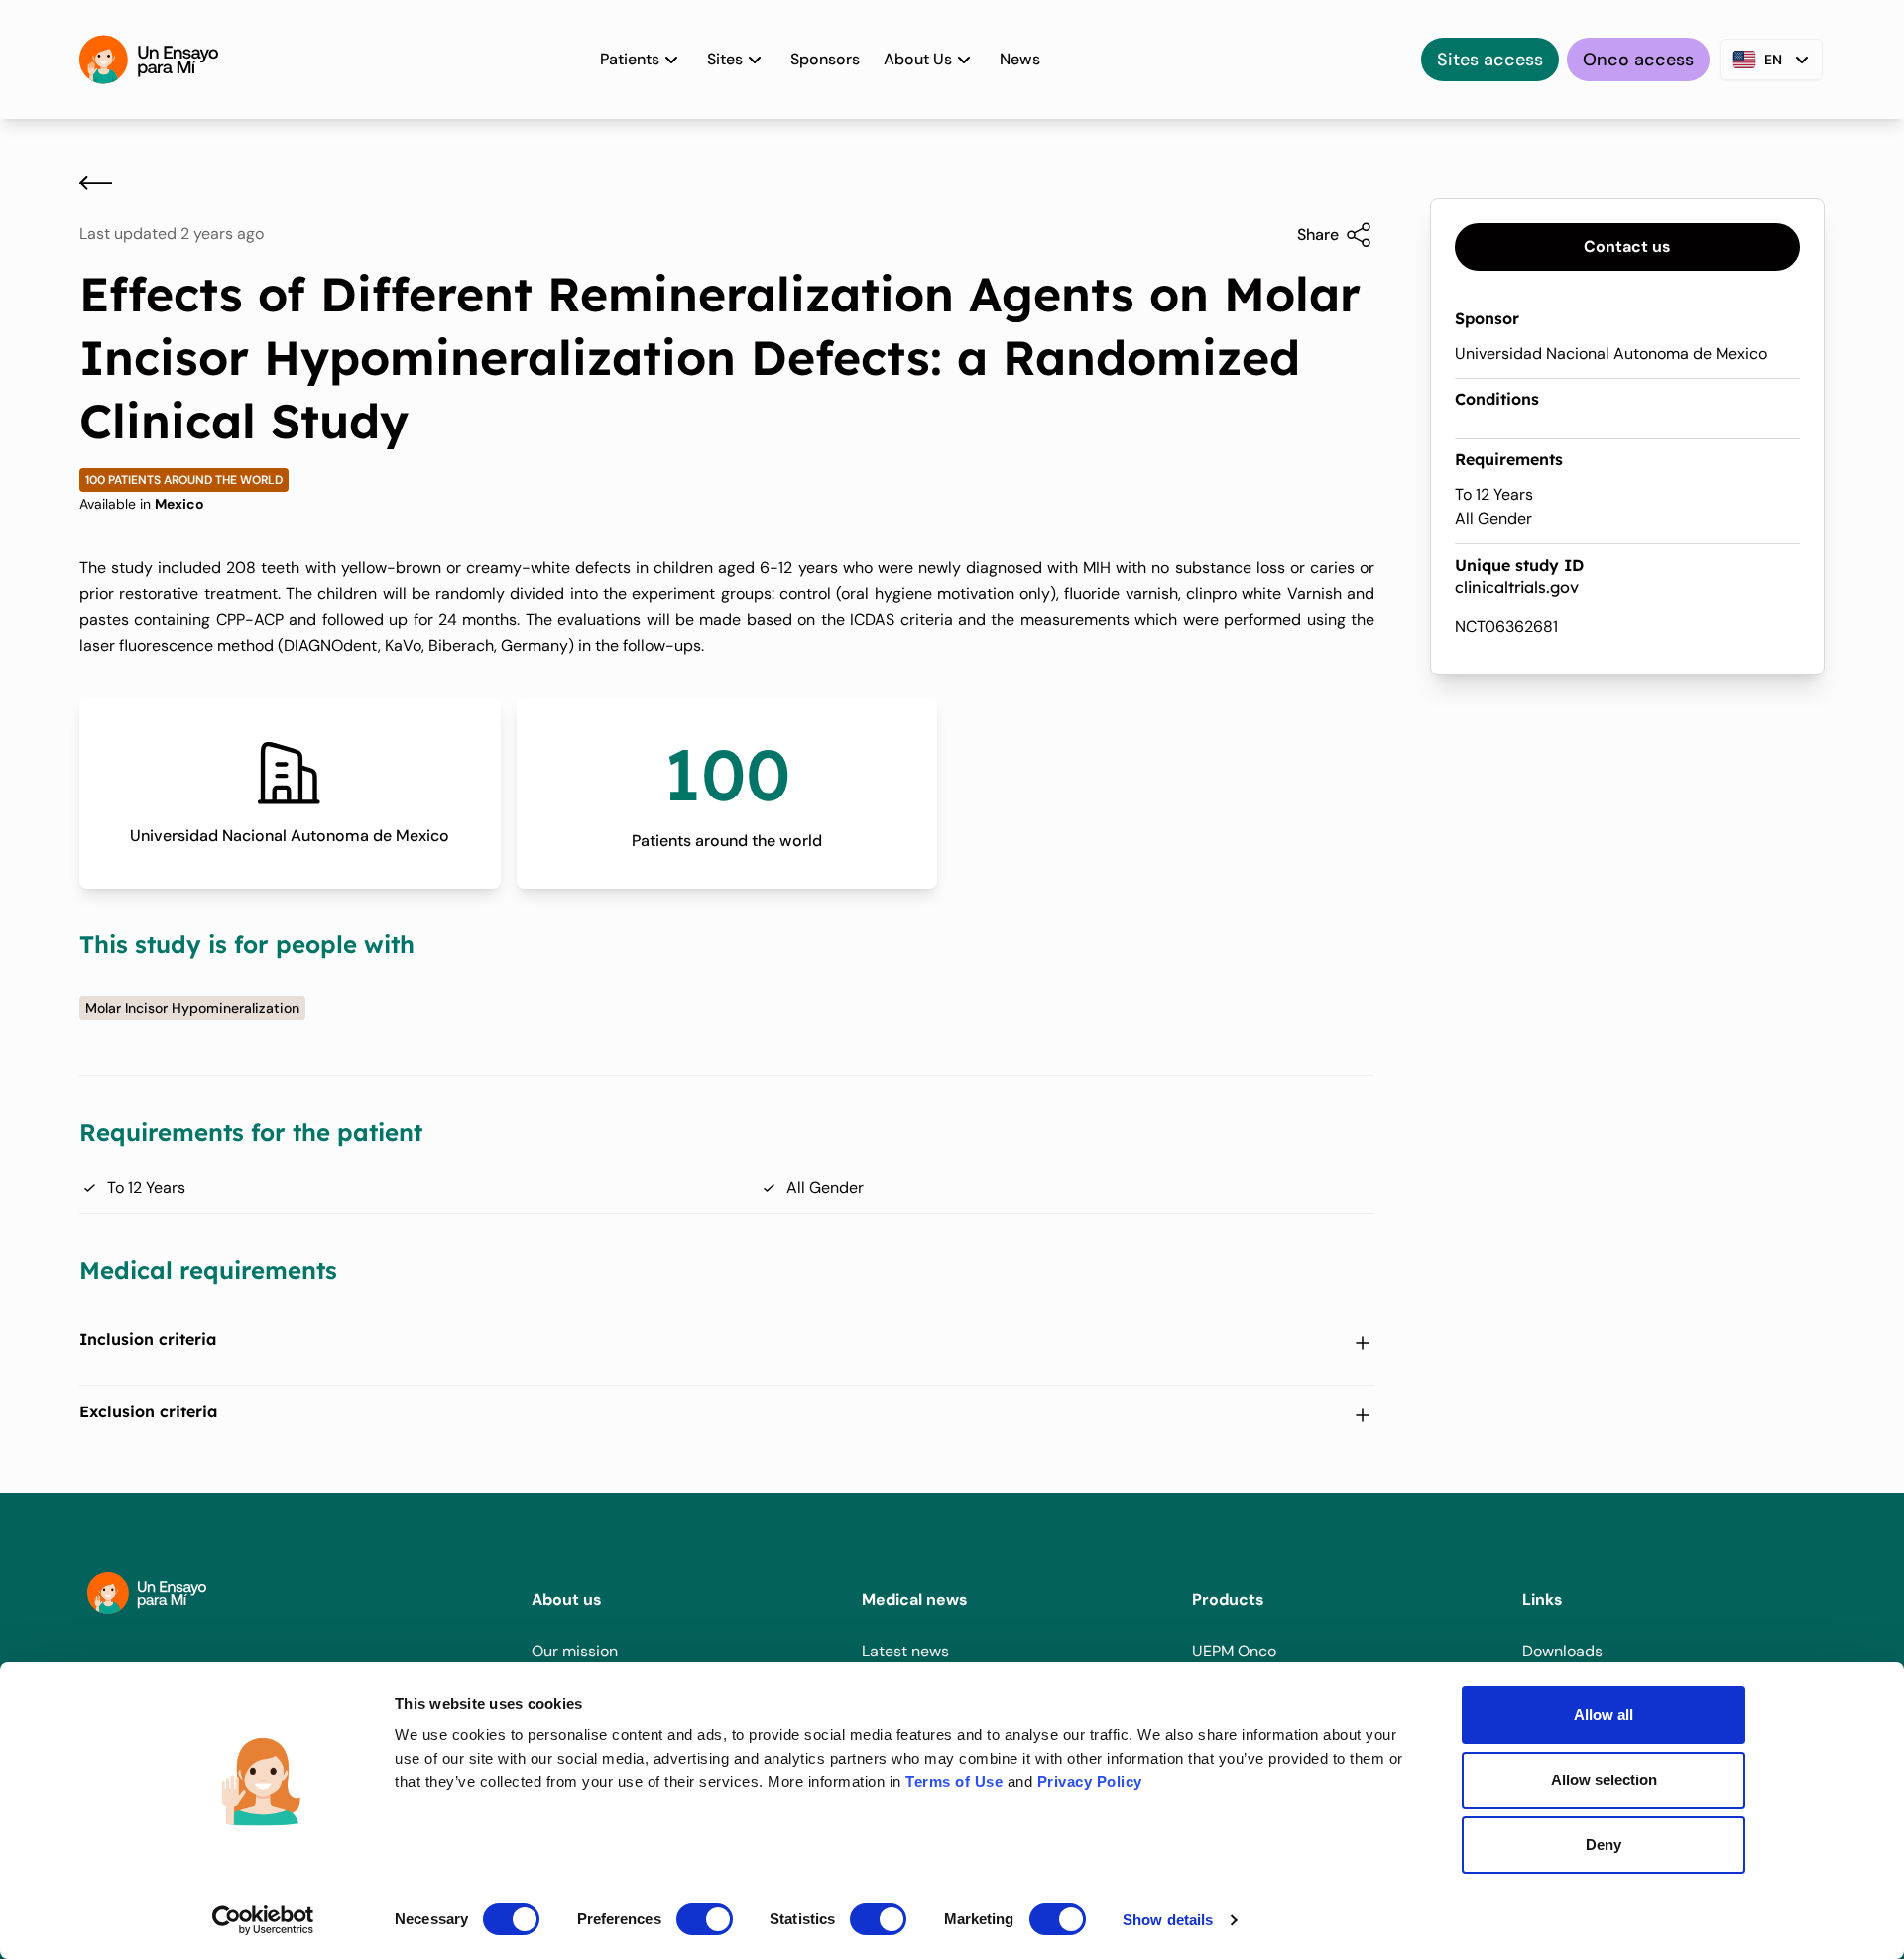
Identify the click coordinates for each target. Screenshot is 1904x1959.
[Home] (149, 60)
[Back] (96, 183)
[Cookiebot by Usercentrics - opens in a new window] (263, 1920)
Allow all (1604, 1714)
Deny (1604, 1844)
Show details (1168, 1920)
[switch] (705, 1919)
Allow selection (1604, 1780)
